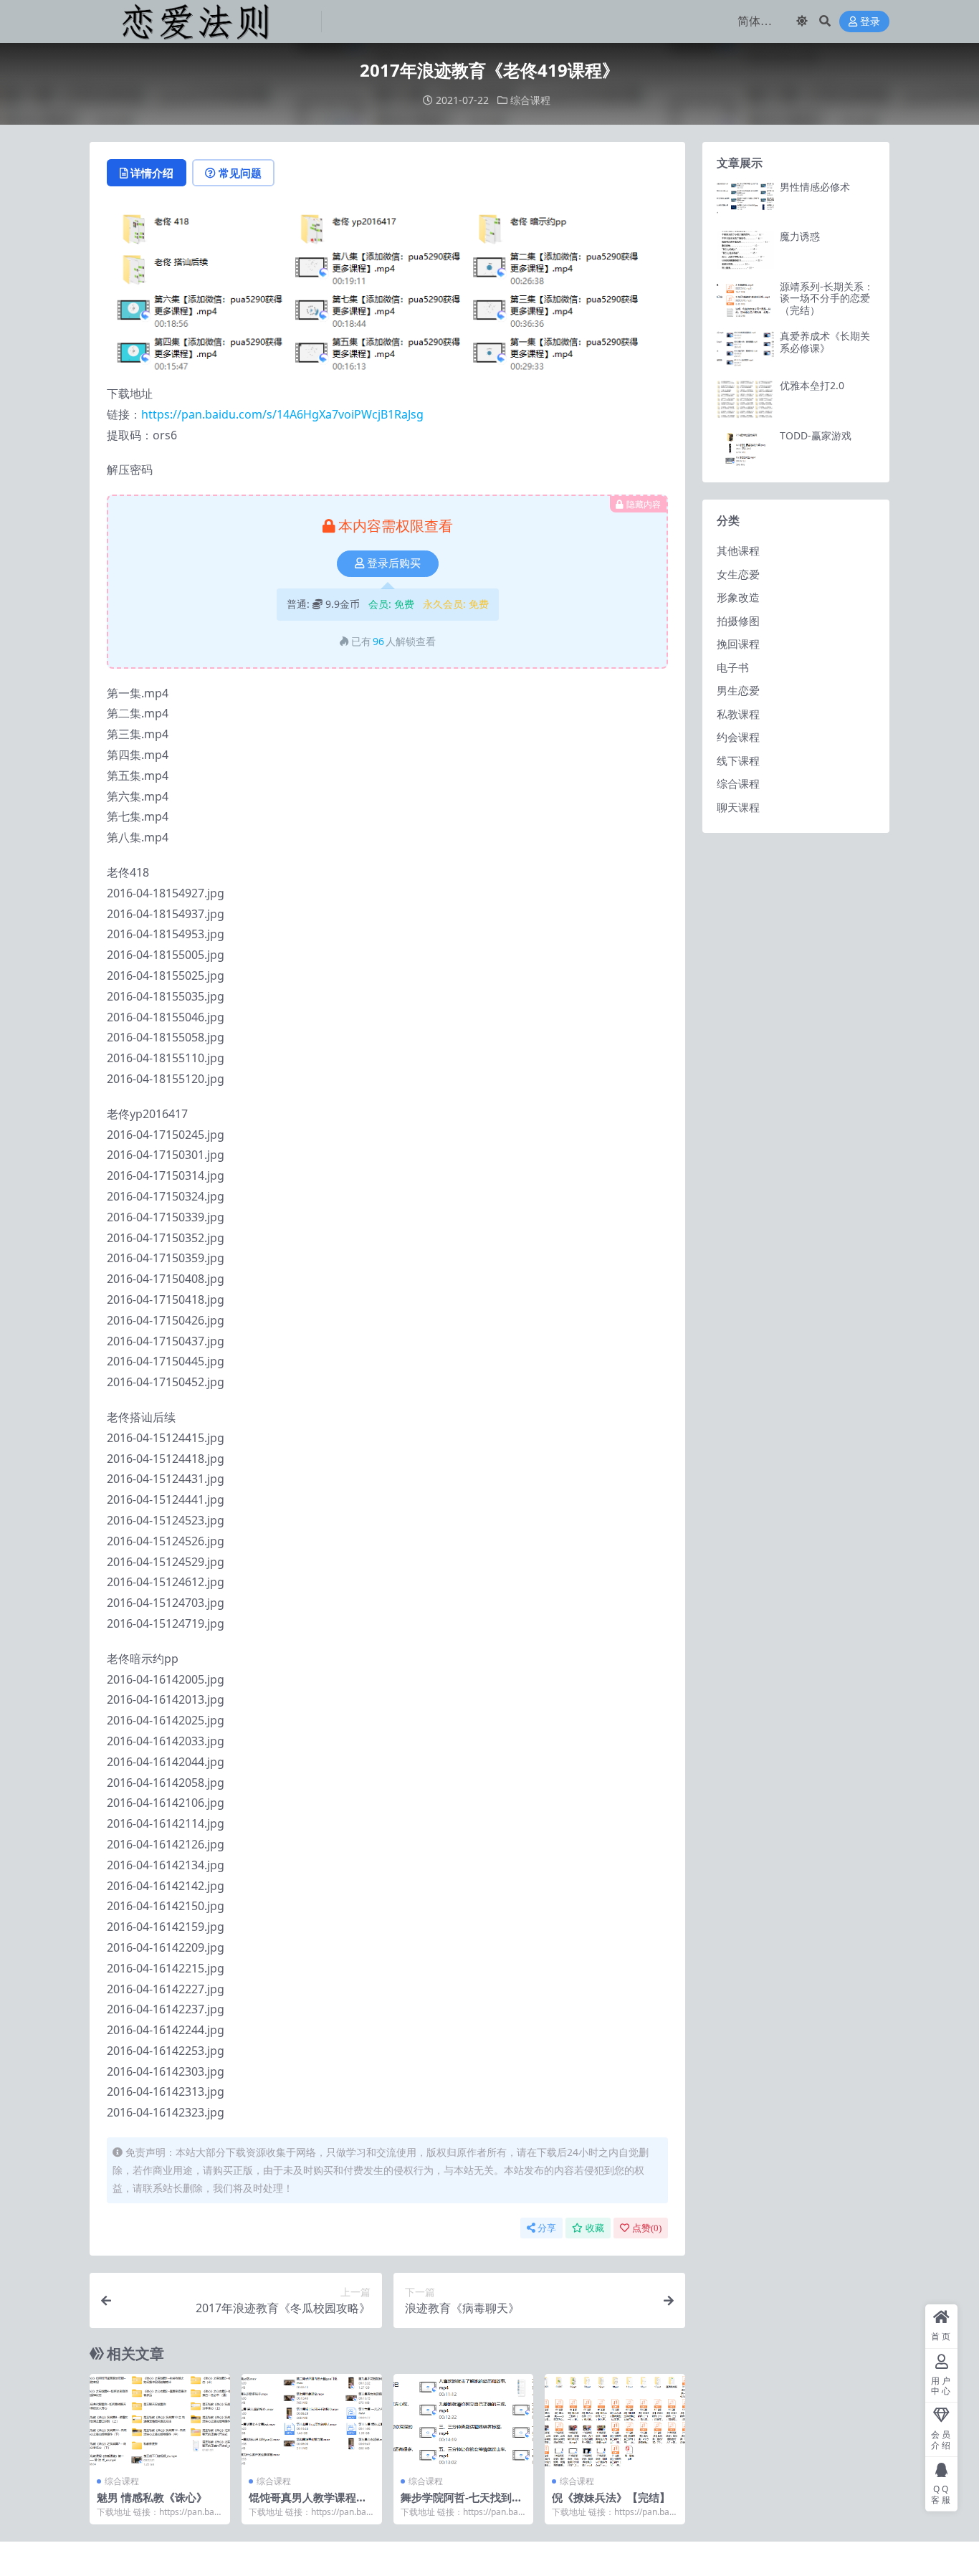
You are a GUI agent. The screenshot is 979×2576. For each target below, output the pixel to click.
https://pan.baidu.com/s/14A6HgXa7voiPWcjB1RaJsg (282, 414)
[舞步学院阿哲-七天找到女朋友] (464, 2420)
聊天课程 (738, 807)
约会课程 (738, 737)
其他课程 (738, 550)
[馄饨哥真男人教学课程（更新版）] (312, 2420)
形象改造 (738, 597)
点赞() (647, 2228)
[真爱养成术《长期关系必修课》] (745, 349)
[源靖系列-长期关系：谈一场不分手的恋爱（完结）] (745, 300)
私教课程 (738, 714)
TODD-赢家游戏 (816, 435)
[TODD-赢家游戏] (745, 449)
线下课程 (738, 760)
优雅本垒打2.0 (812, 385)
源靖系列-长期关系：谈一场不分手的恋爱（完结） (827, 299)
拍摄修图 (738, 621)
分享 (547, 2228)
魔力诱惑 (800, 236)
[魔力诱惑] (745, 250)
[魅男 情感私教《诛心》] (160, 2420)
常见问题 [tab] (240, 173)
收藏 (595, 2228)
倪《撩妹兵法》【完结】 (611, 2497)
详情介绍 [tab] (152, 173)
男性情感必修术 (815, 187)
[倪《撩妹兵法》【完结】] (615, 2420)
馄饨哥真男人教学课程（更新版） (302, 2504)
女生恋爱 (738, 574)
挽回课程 (738, 644)
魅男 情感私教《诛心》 (152, 2497)
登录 (870, 22)
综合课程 (530, 100)
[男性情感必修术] (745, 200)
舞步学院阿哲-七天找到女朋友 (462, 2504)
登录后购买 (394, 563)
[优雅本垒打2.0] (745, 399)
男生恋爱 (738, 690)
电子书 (733, 667)
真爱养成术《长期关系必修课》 (825, 342)
